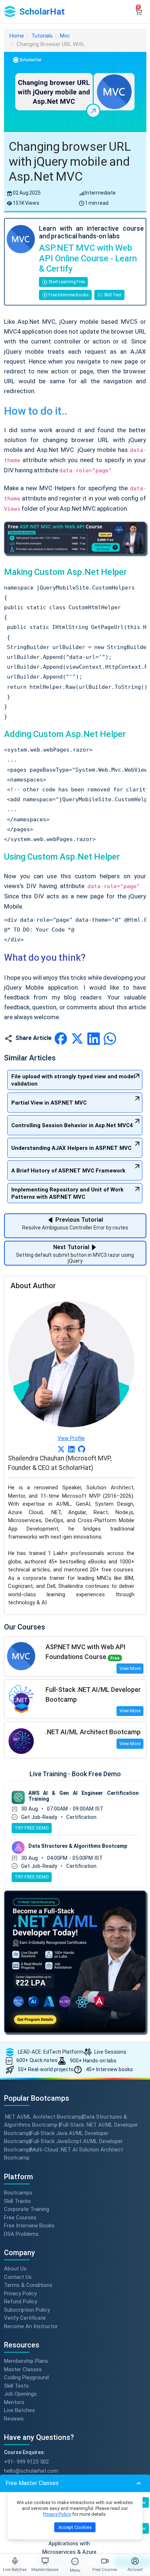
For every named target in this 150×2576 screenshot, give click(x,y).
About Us (15, 2269)
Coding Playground (26, 2377)
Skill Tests (16, 2385)
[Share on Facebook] (61, 1038)
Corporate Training (27, 2209)
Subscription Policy (27, 2310)
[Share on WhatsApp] (110, 1038)
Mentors (14, 2402)
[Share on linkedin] (94, 1038)
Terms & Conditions (28, 2285)
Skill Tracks (17, 2201)
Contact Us (18, 2277)
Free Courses (20, 2217)
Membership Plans (26, 2361)
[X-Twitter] (61, 1449)
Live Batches (19, 2410)
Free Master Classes (32, 2483)
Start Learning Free (66, 282)
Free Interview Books (29, 2226)
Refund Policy (21, 2301)
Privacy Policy (20, 2293)
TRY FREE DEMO (32, 1828)
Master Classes (23, 2369)
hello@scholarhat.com (31, 2471)
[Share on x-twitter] (78, 1038)
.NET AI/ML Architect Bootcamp (43, 2117)
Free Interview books (68, 295)
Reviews (14, 2418)
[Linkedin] (71, 1449)
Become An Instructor (31, 2326)
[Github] (82, 1449)
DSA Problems (21, 2234)
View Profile (71, 1438)
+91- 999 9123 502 (26, 2462)
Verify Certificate (25, 2318)
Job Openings (20, 2394)
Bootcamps (18, 2193)
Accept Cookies (75, 2527)
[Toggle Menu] (75, 2561)
